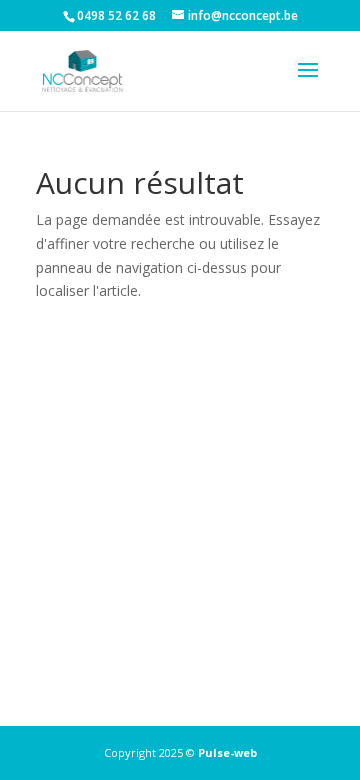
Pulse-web (227, 752)
